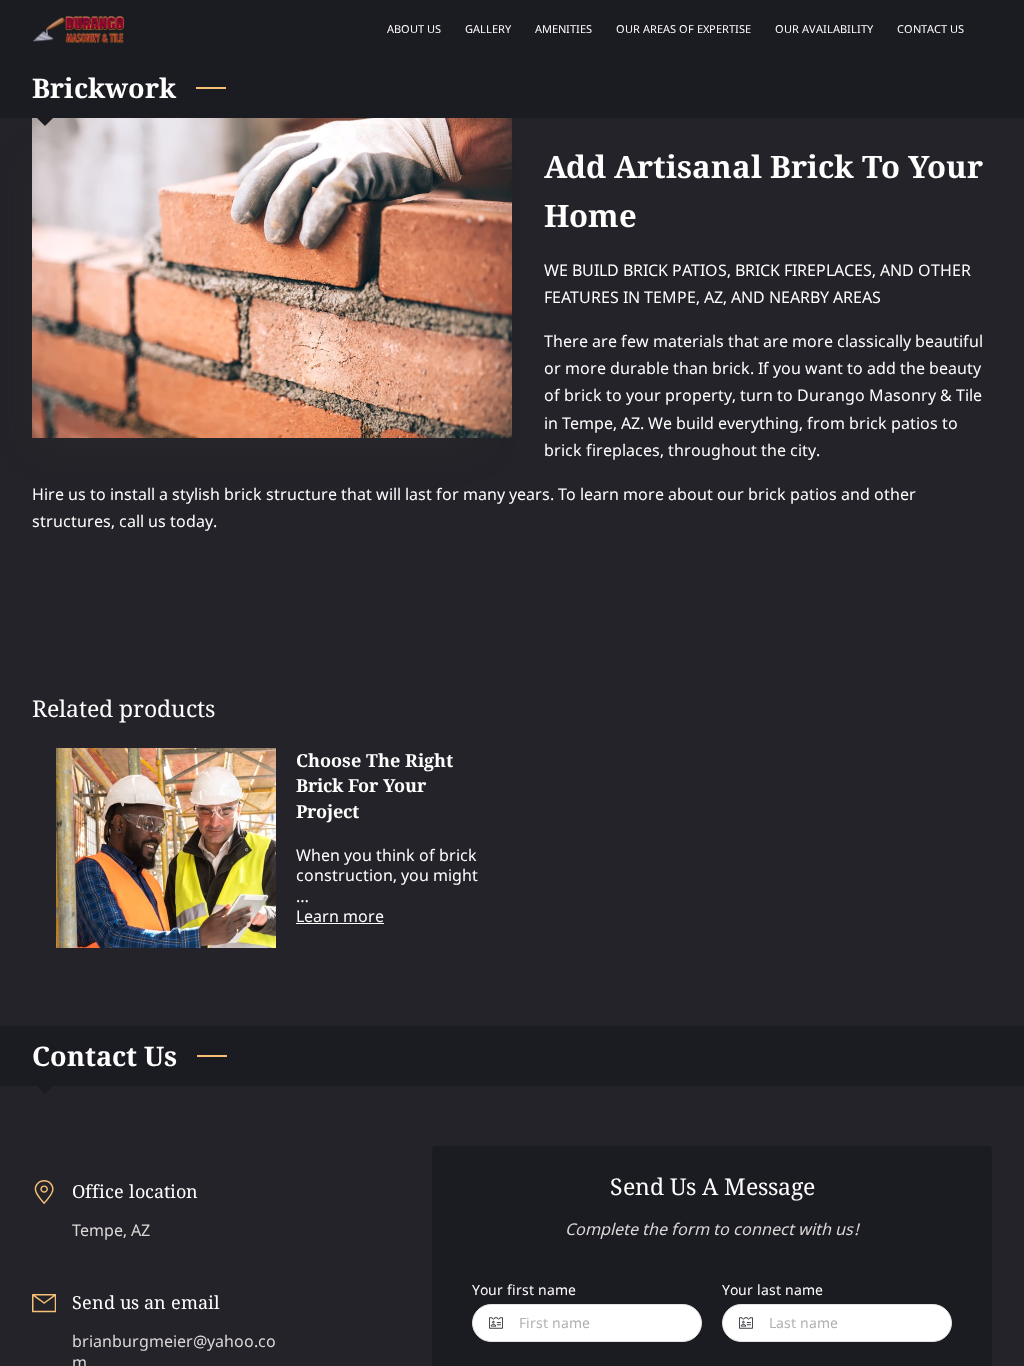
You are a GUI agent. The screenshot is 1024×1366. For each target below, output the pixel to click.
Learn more (340, 916)
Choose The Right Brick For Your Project (374, 785)
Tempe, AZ (111, 1230)
